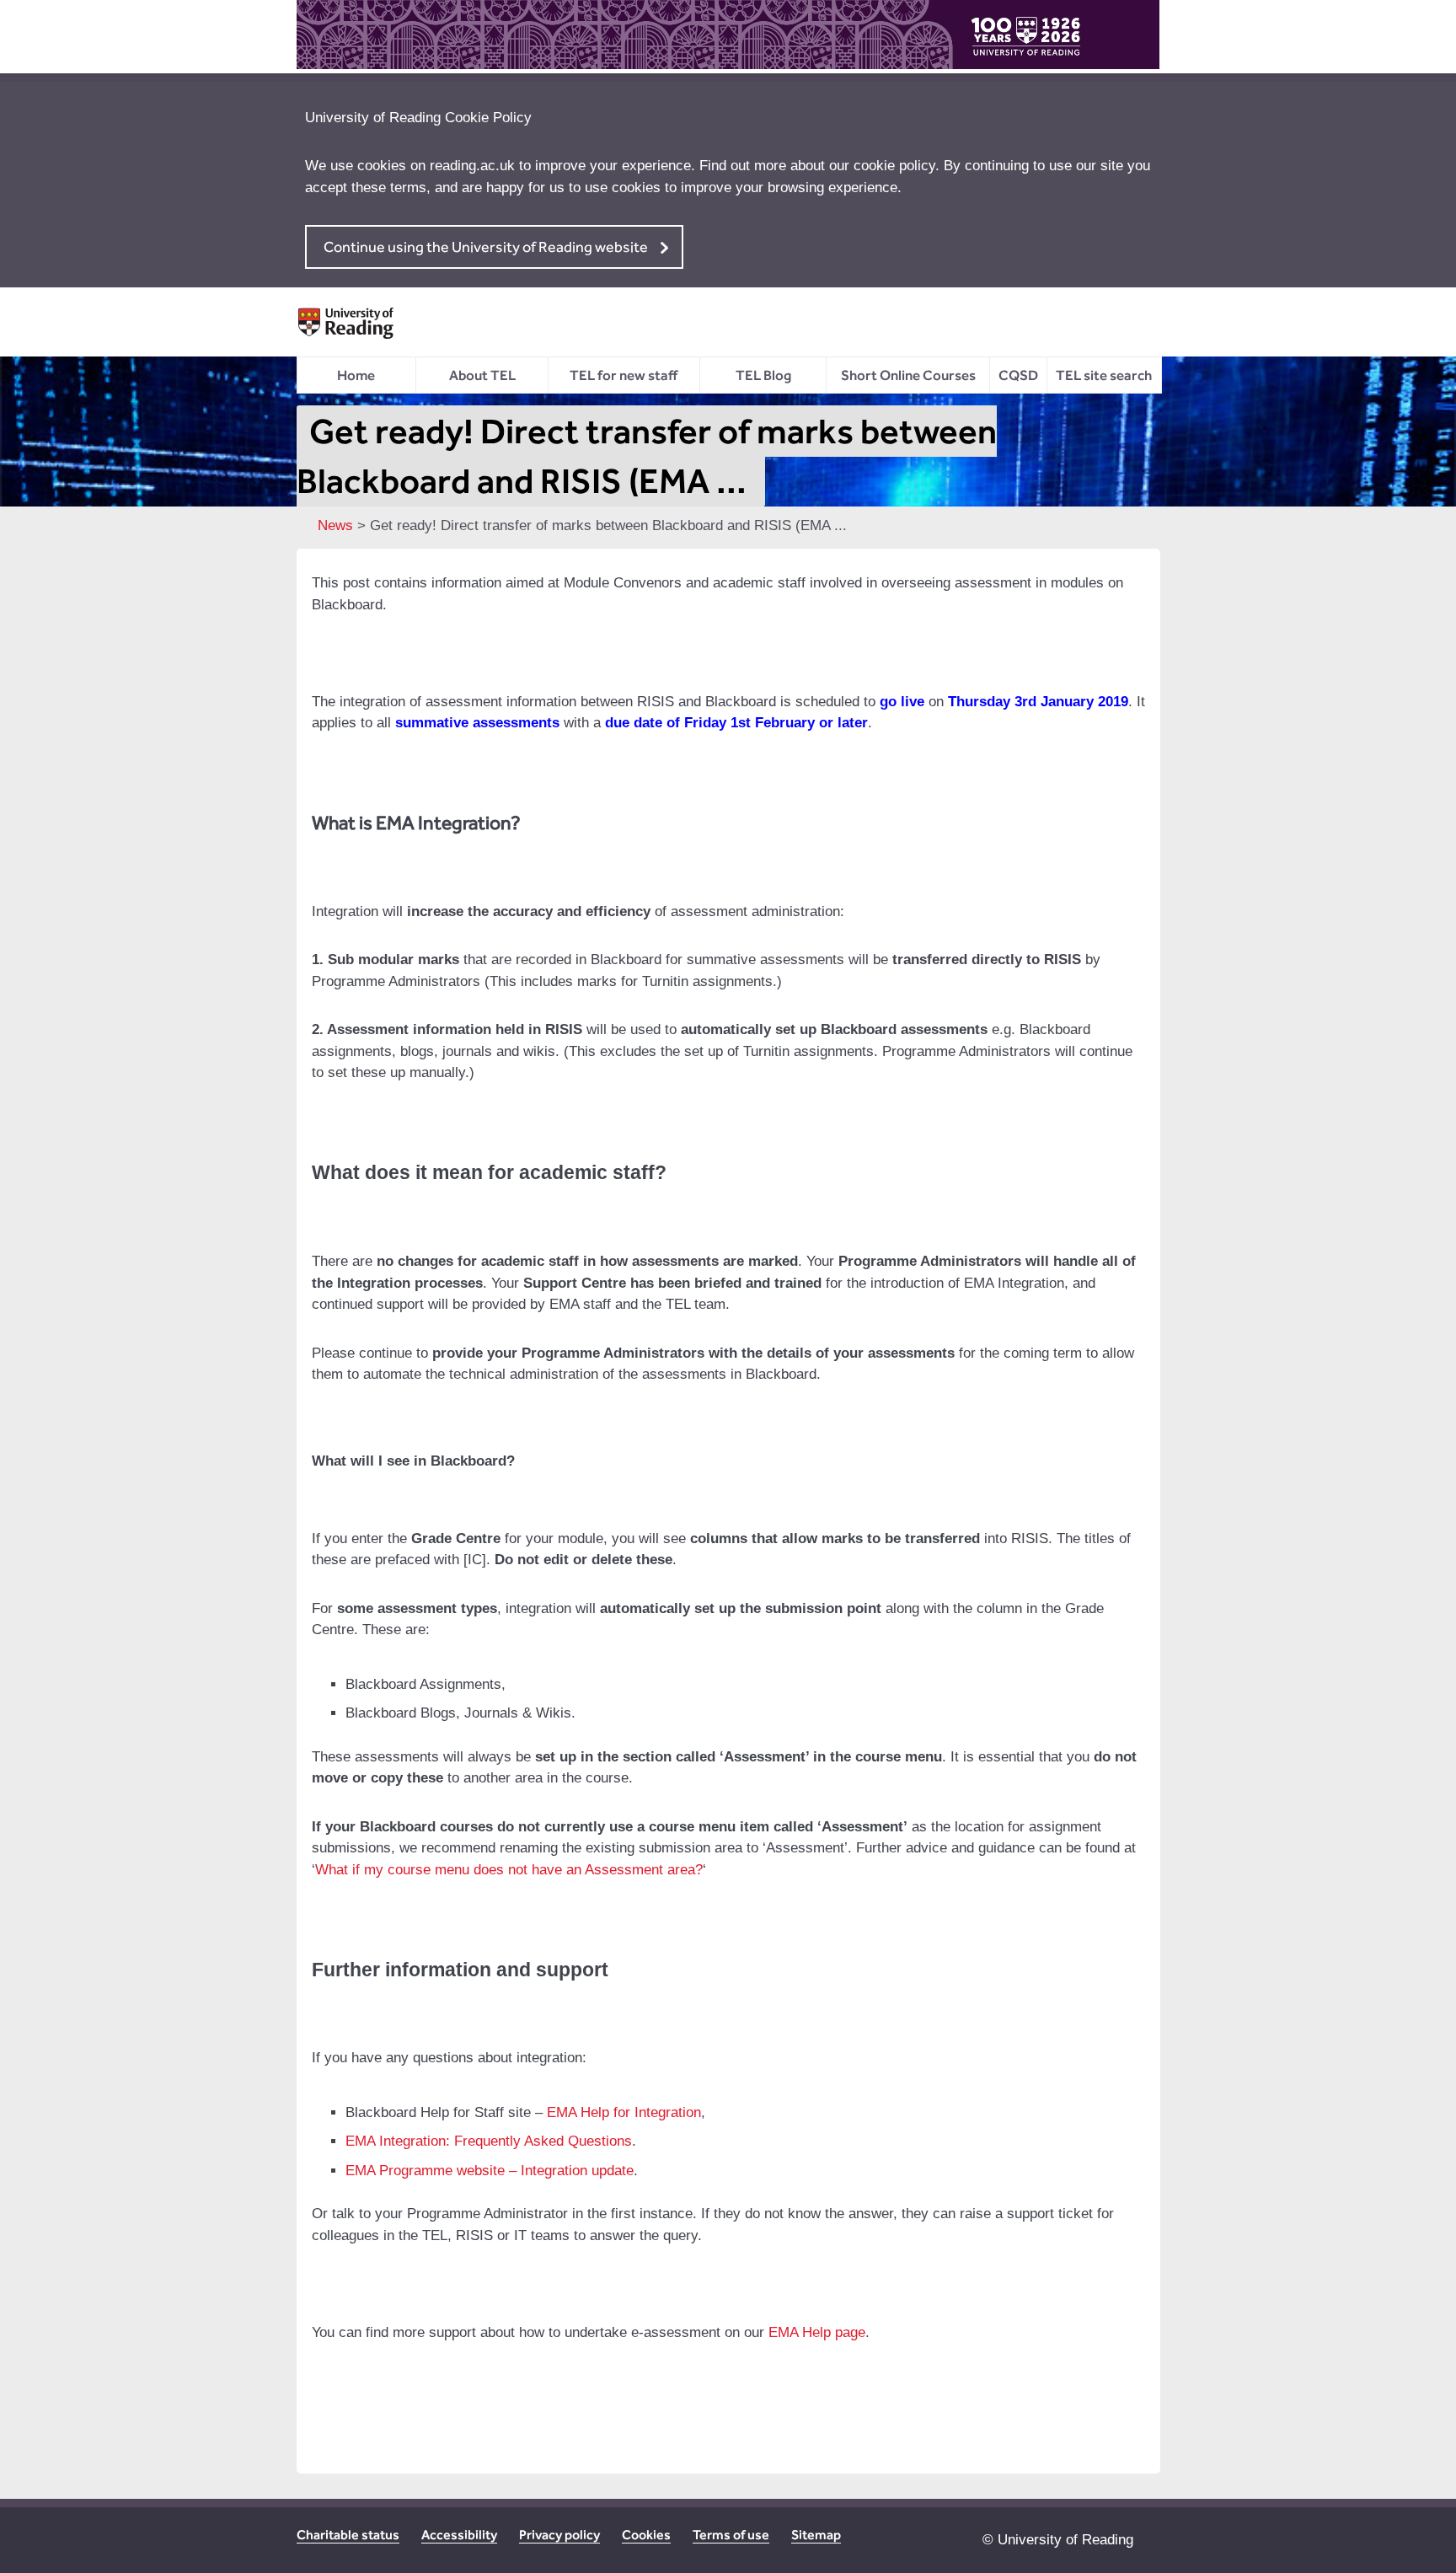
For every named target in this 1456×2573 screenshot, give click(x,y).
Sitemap (816, 2535)
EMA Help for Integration (624, 2112)
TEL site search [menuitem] (1104, 375)
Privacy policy (559, 2535)
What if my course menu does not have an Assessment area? (509, 1870)
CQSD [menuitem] (1018, 375)
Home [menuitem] (356, 375)
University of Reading (1065, 2540)
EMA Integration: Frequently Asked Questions (489, 2141)
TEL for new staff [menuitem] (624, 375)
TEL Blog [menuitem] (763, 375)
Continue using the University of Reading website (486, 247)
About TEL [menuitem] (482, 375)
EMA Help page (817, 2332)
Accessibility (459, 2535)
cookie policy (894, 166)
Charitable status (348, 2535)
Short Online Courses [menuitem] (908, 375)
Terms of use (731, 2535)
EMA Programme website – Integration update (490, 2171)
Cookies (646, 2535)
